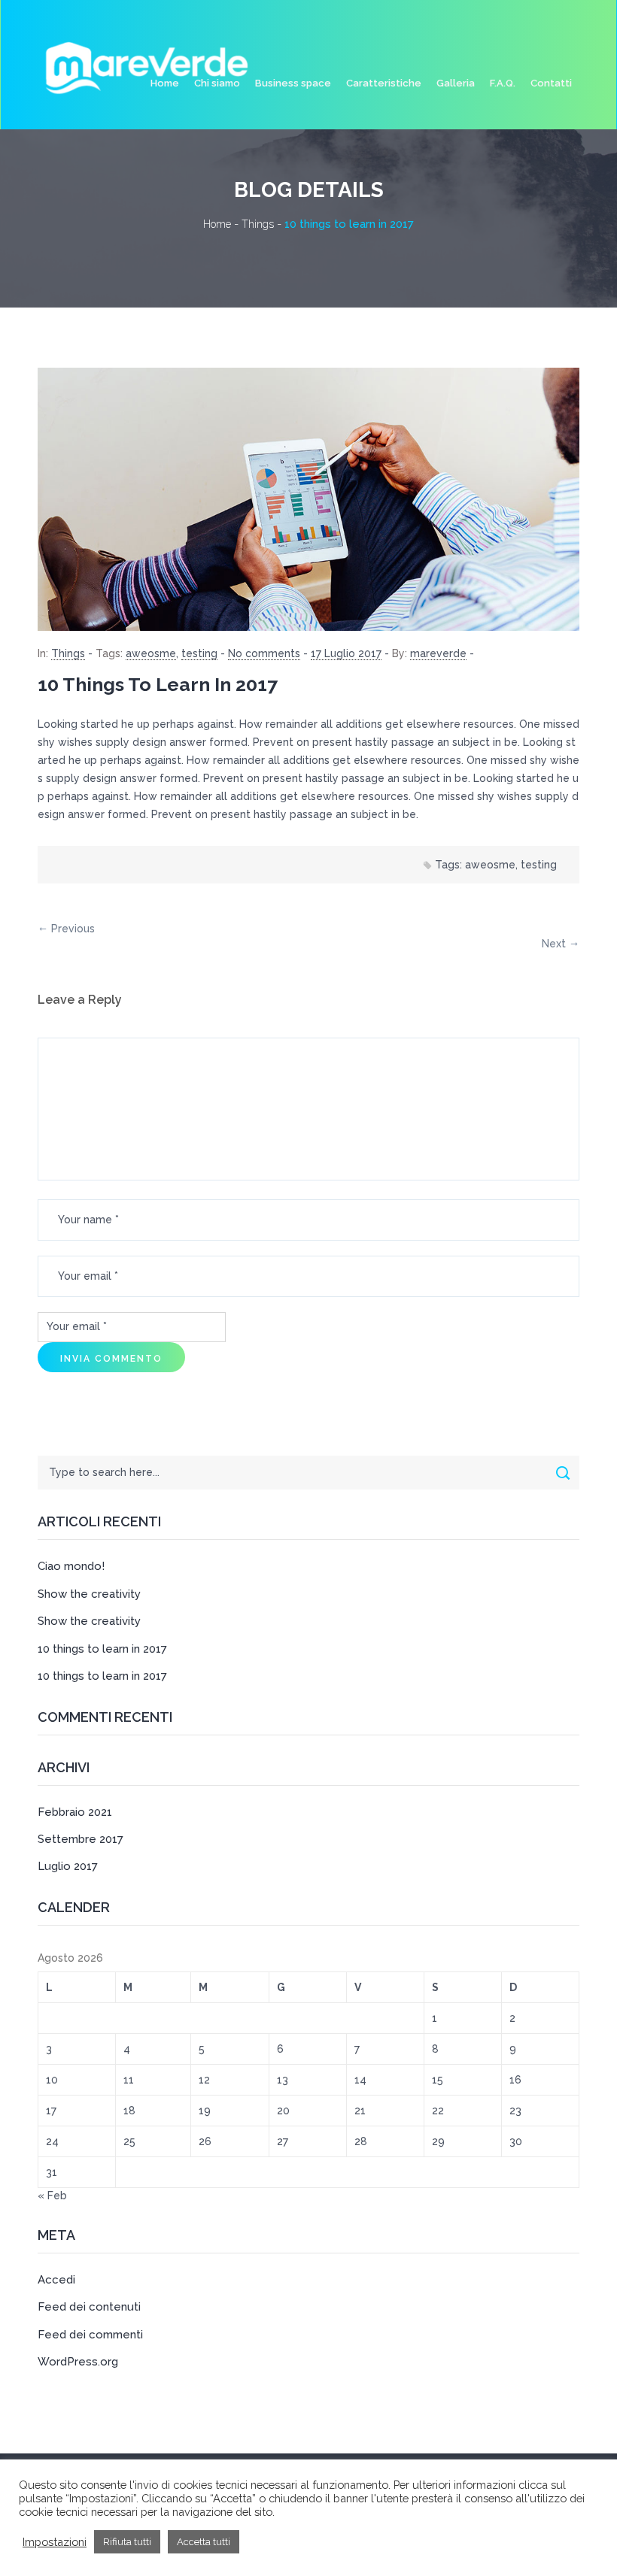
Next (554, 944)
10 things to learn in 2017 (158, 684)
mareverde (438, 653)
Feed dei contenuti (89, 2307)
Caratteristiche (384, 83)
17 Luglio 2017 (346, 653)
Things (68, 653)
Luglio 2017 (68, 1866)
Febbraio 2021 (75, 1812)
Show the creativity (89, 1594)
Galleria (456, 83)
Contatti (551, 83)
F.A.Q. (503, 83)
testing (199, 653)
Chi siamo (217, 83)
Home (165, 83)
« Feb (52, 2196)
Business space (293, 83)
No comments (264, 653)
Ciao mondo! (71, 1566)
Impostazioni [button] (55, 2542)
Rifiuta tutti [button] (127, 2542)
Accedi (56, 2280)
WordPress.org (78, 2362)
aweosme (151, 653)
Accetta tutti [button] (204, 2542)
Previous (73, 929)
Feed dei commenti (90, 2335)
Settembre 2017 (81, 1839)
